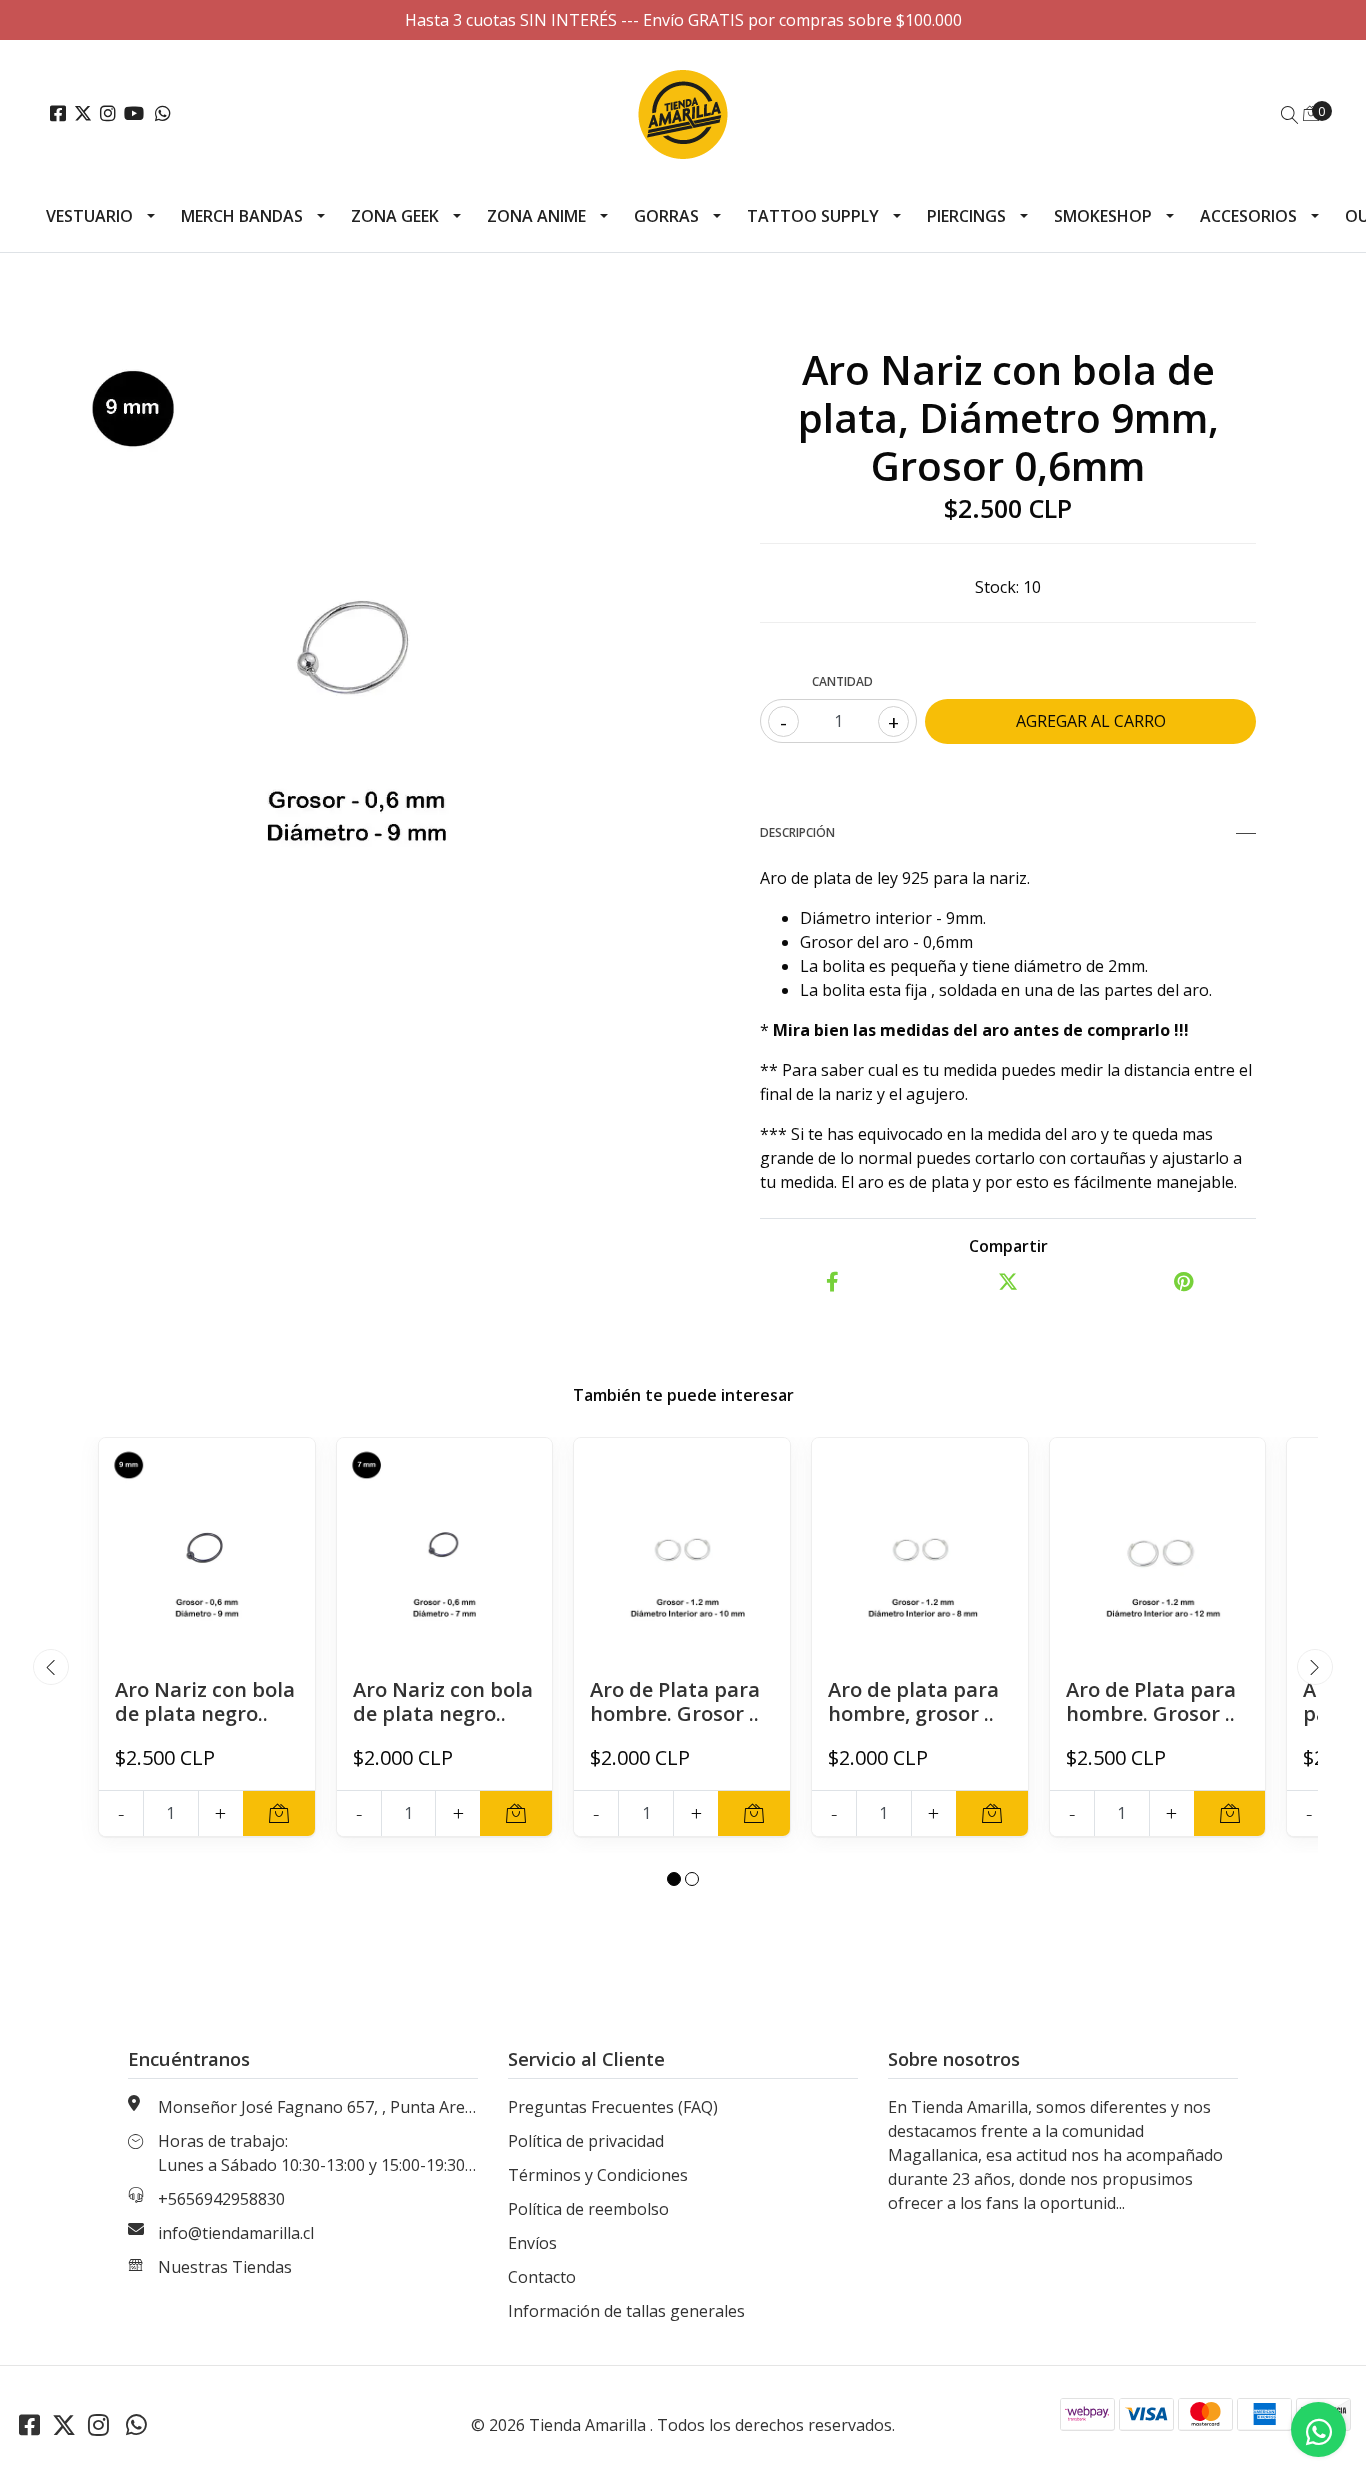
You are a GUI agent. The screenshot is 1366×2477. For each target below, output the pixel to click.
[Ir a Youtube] (134, 114)
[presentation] (51, 1667)
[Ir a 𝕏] (83, 114)
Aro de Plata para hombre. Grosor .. (675, 1701)
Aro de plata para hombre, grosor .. (913, 1701)
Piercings (966, 216)
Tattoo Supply (813, 216)
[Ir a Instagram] (108, 114)
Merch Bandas (242, 216)
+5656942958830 (221, 2199)
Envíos (532, 2243)
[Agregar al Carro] (279, 1813)
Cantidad (842, 681)
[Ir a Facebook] (58, 114)
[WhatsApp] (163, 114)
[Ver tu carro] (1311, 113)
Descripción (797, 832)
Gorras (666, 216)
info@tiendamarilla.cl (236, 2233)
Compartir (1008, 1246)
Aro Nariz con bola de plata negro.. (205, 1701)
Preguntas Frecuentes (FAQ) (613, 2107)
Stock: (997, 587)
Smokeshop (1103, 216)
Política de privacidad (586, 2141)
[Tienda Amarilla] (683, 114)
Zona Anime (536, 216)
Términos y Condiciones (598, 2175)
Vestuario (89, 216)
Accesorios (1248, 216)
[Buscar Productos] (1290, 115)
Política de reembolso (588, 2209)
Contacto (542, 2277)
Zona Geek (395, 216)
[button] (674, 1879)
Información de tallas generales (626, 2311)
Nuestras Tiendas (225, 2267)
